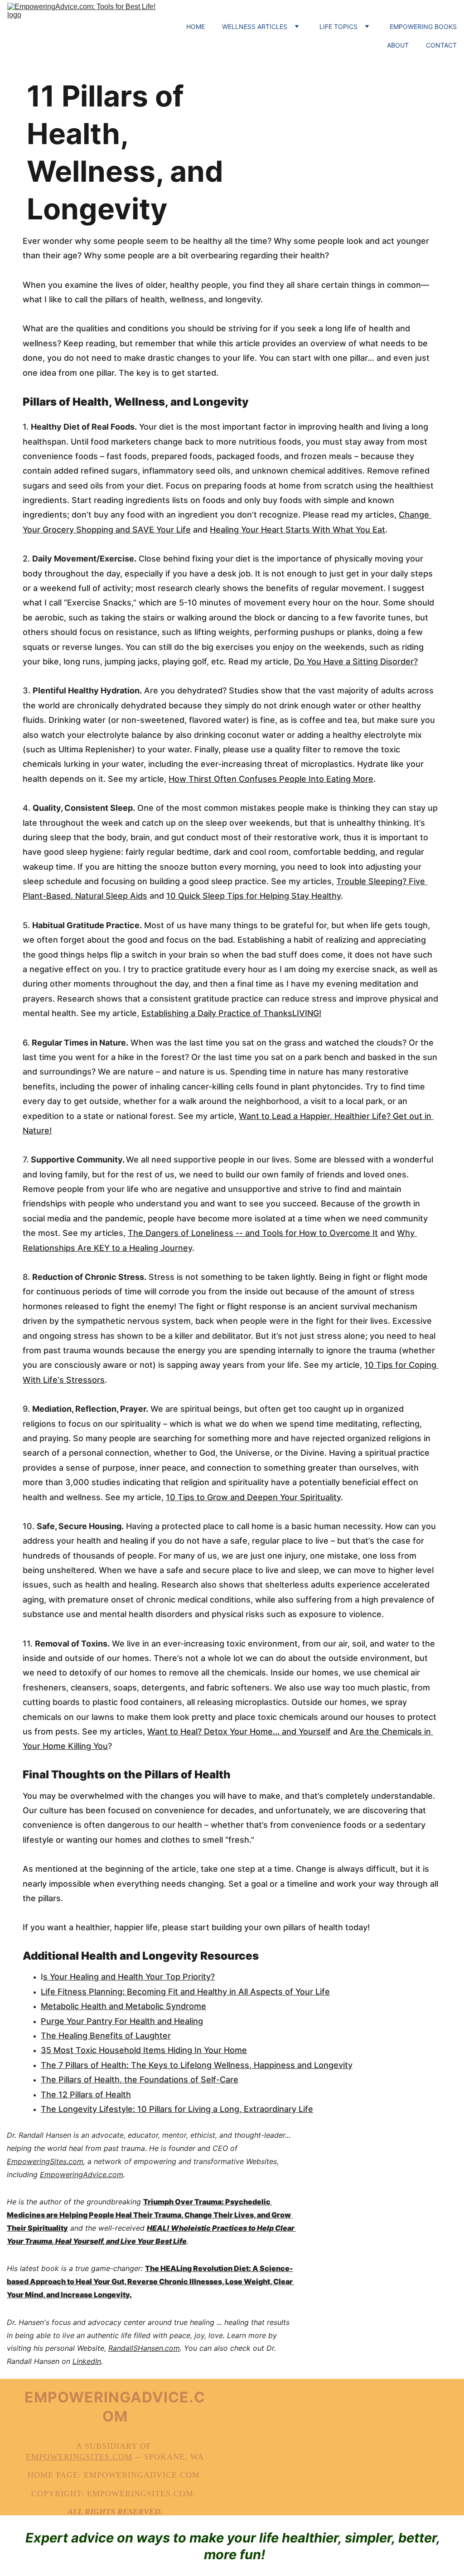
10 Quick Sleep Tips (205, 896)
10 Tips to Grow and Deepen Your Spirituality (253, 1497)
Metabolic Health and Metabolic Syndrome (123, 2006)
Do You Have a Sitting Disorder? (356, 661)
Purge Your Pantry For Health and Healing (122, 2021)
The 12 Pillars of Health (86, 2094)
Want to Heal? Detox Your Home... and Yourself (239, 1731)
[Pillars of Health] (362, 125)
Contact (441, 45)
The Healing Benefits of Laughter (106, 2036)
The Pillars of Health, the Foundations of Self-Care (140, 2080)
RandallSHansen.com (144, 2348)
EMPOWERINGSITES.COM (79, 2457)
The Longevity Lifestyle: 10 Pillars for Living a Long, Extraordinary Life (177, 2109)
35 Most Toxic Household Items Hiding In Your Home (144, 2050)
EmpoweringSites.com (45, 2161)
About (398, 45)
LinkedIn (87, 2361)
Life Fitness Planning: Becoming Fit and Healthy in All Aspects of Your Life (185, 1992)
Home (196, 27)
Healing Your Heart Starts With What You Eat (297, 530)
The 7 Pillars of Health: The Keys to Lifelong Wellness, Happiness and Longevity (197, 2065)
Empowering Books (423, 27)
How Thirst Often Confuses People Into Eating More (271, 779)
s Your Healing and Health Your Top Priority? (129, 1977)
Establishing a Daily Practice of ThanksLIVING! (231, 1013)
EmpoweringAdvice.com (82, 2174)
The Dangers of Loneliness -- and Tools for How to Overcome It (253, 1233)
